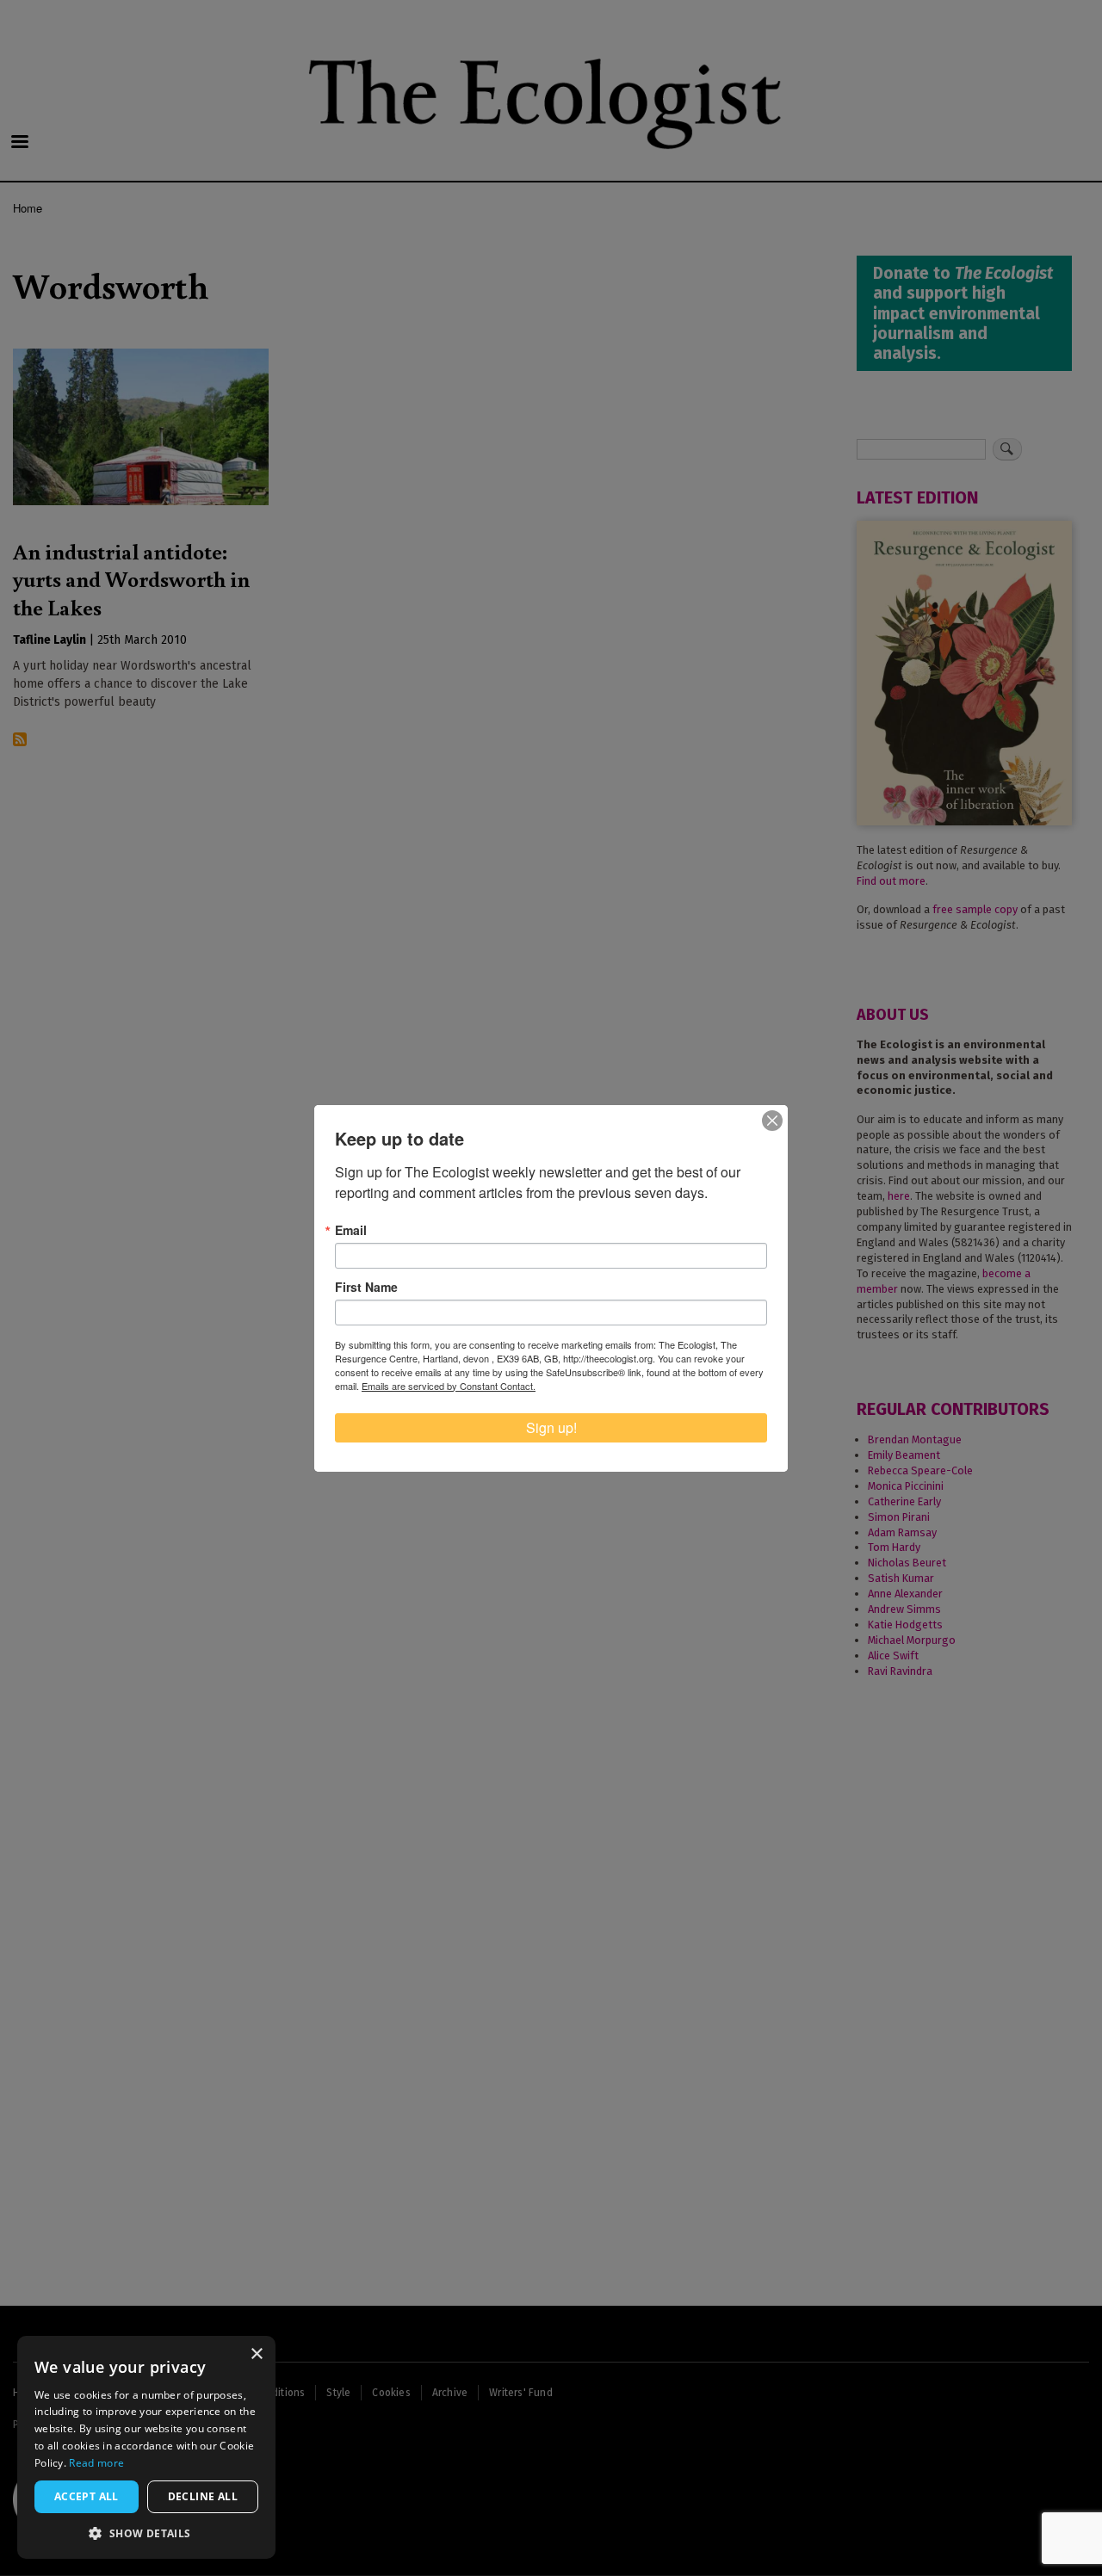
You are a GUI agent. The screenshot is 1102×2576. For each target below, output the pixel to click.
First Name (366, 1287)
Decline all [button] (203, 2496)
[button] (146, 2533)
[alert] (146, 2447)
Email (351, 1230)
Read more (96, 2463)
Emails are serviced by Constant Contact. (449, 1386)
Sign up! (551, 1427)
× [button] (256, 2354)
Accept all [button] (87, 2496)
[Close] (772, 1121)
